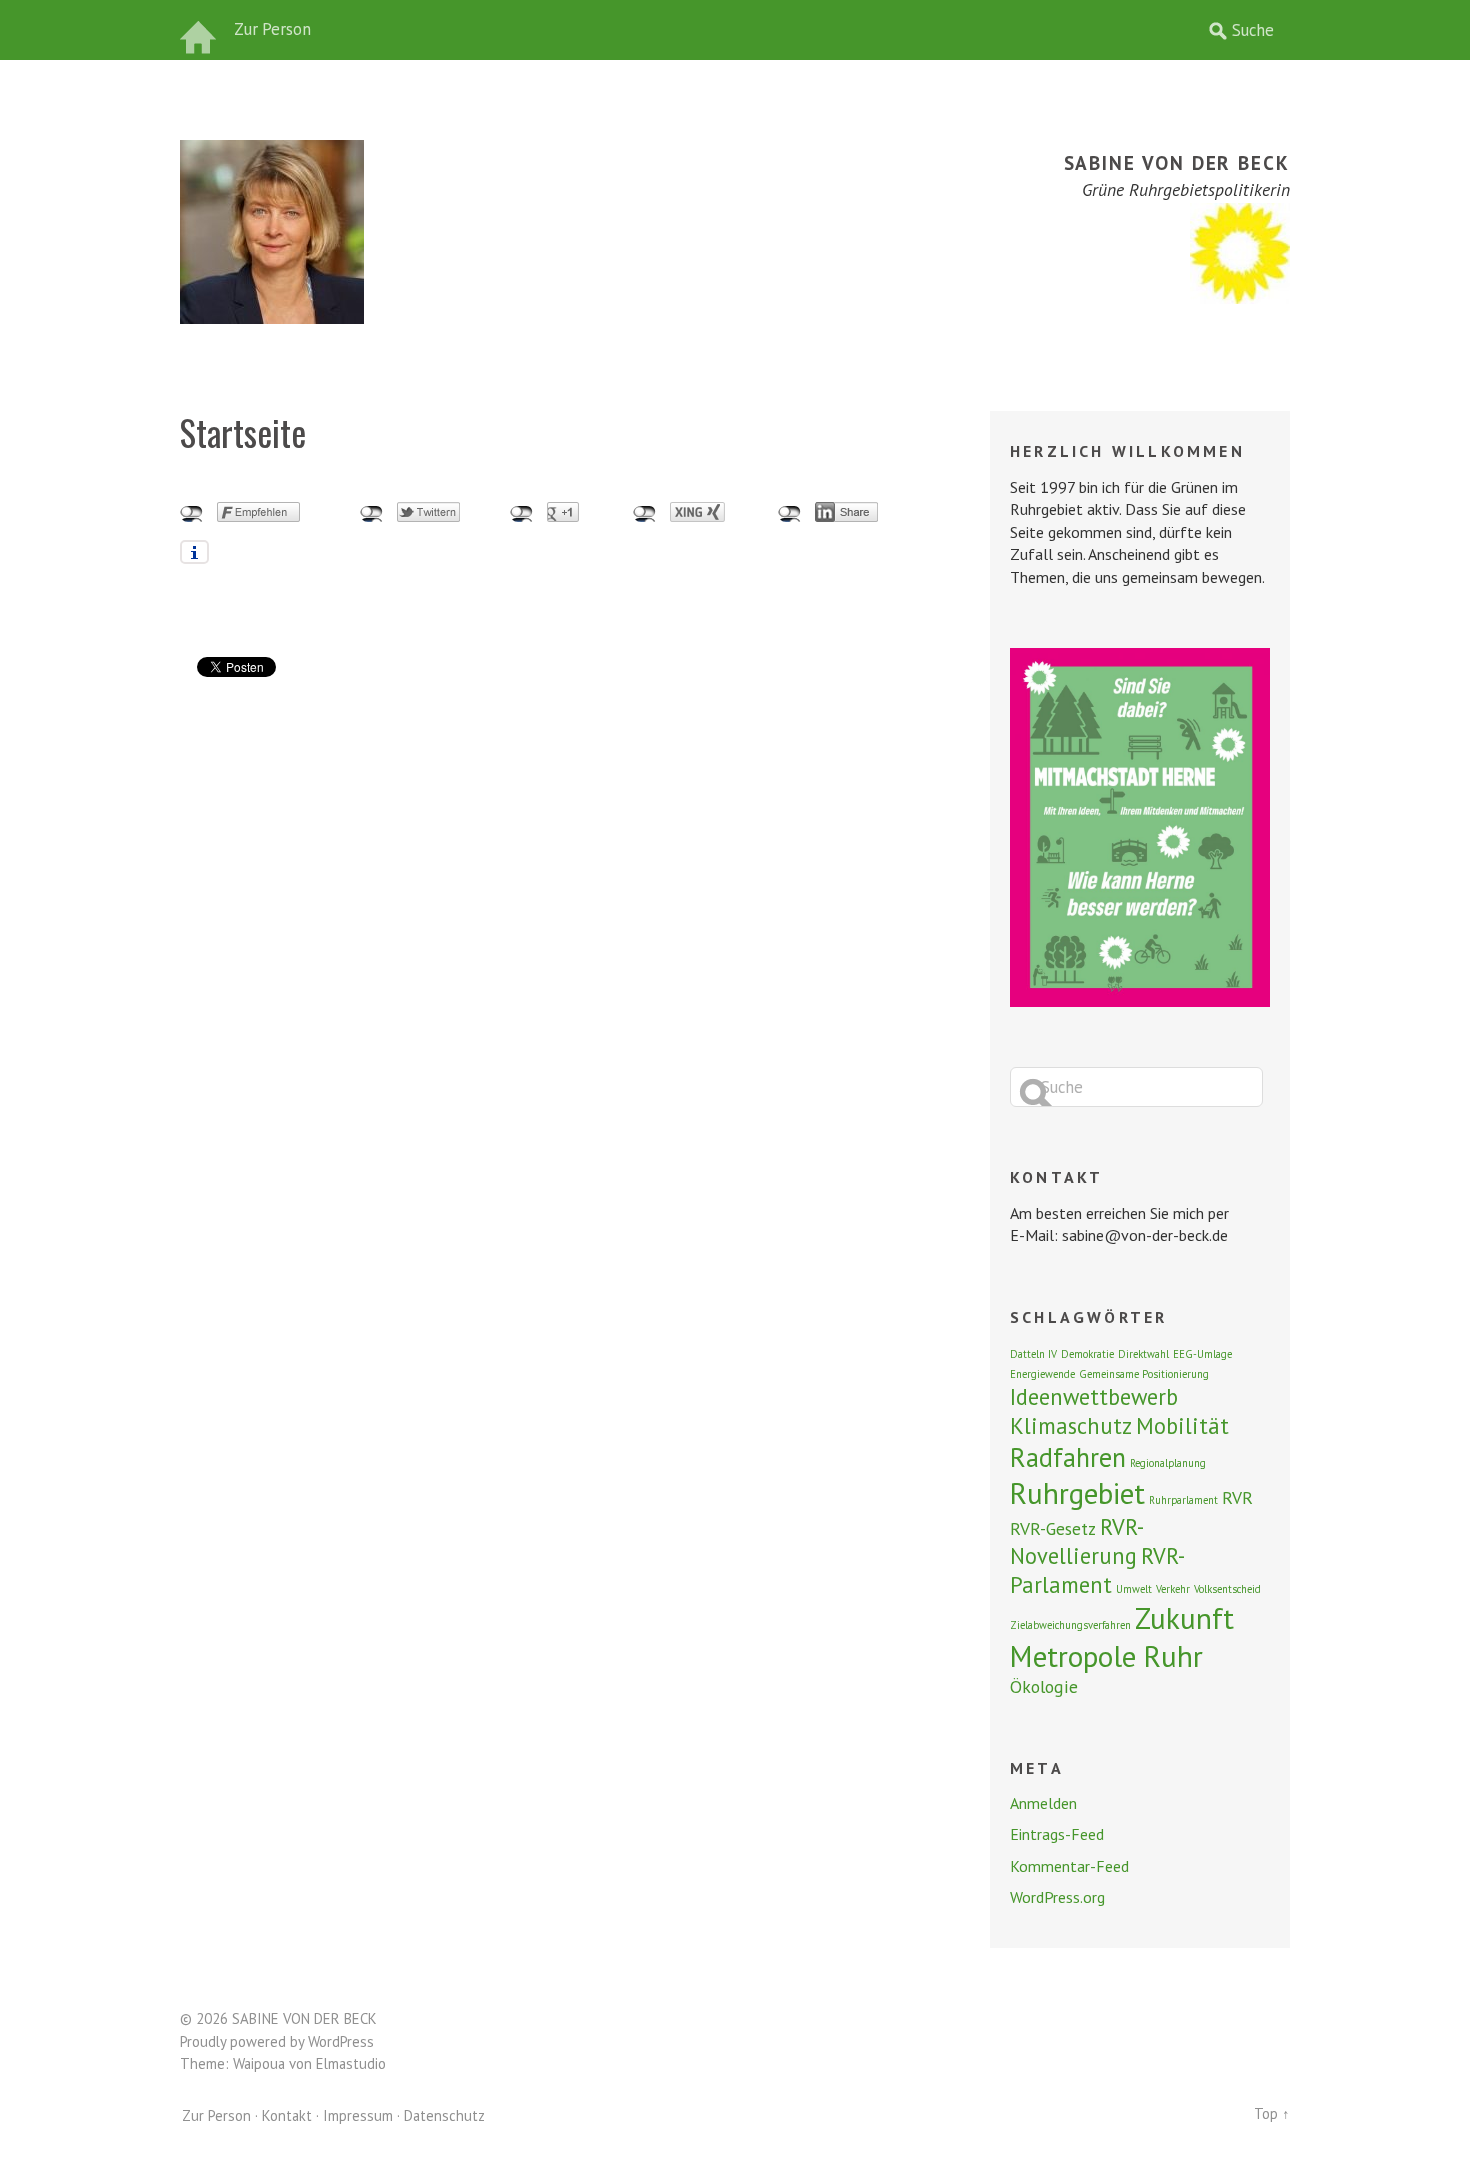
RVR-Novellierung (1077, 1541)
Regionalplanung (1168, 1463)
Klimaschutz (1071, 1425)
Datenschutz (444, 2115)
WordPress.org (1057, 1897)
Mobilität (1182, 1425)
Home (200, 30)
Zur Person (272, 29)
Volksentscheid (1227, 1589)
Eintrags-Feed (1057, 1834)
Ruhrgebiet (1077, 1493)
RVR (1237, 1497)
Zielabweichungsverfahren (1070, 1625)
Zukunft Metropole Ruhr (1122, 1637)
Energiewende (1042, 1374)
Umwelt (1134, 1589)
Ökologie (1044, 1686)
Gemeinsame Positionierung (1144, 1374)
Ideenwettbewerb (1094, 1396)
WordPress (341, 2041)
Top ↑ (1272, 2113)
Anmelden (1043, 1803)
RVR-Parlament (1097, 1570)
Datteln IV (1033, 1354)
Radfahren (1068, 1457)
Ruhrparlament (1183, 1500)
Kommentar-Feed (1069, 1866)
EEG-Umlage (1202, 1354)
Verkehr (1173, 1589)
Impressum (358, 2115)
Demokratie (1087, 1354)
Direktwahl (1143, 1354)
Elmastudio (351, 2063)
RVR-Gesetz (1053, 1528)
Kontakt (287, 2115)
